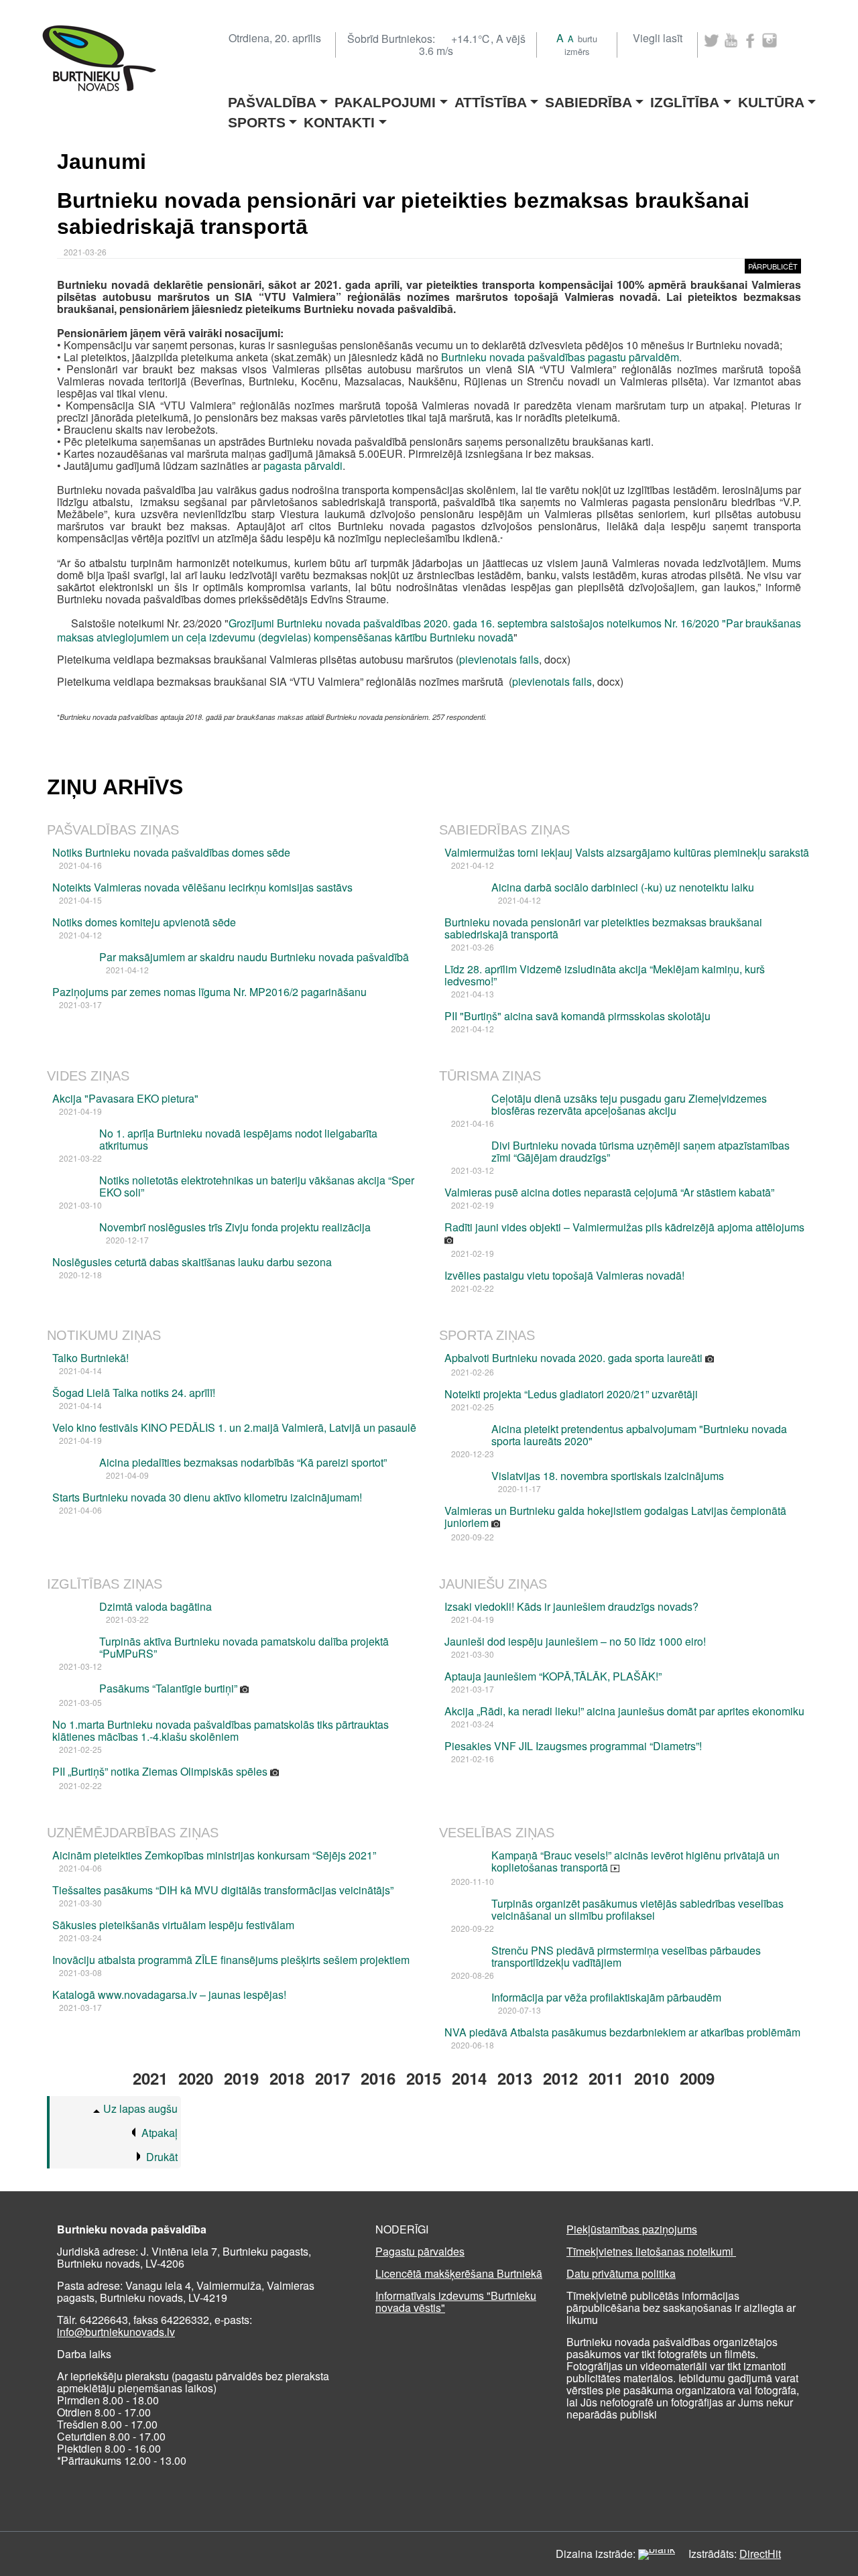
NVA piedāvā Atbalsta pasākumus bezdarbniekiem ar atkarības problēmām (622, 2032)
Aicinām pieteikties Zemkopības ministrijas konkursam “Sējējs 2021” (214, 1855)
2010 (652, 2078)
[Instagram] (770, 41)
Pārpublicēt (773, 266)
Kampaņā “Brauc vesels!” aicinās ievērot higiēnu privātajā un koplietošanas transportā (635, 1861)
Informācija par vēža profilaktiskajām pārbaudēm (606, 1997)
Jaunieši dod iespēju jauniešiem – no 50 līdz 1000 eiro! (575, 1641)
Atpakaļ (160, 2133)
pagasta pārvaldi (303, 466)
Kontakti (339, 118)
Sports (257, 118)
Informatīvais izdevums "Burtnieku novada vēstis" (456, 2302)
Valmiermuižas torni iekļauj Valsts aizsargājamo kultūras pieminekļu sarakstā (627, 852)
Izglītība (685, 98)
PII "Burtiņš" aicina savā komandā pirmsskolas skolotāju (577, 1016)
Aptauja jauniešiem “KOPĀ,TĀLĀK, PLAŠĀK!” (553, 1676)
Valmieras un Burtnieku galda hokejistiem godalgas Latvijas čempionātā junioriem (615, 1517)
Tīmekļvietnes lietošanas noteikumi (651, 2251)
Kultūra (771, 98)
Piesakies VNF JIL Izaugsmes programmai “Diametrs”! (573, 1746)
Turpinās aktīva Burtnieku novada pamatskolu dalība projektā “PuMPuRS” (244, 1647)
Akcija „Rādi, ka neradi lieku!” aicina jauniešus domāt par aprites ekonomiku (624, 1711)
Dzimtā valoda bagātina (156, 1606)
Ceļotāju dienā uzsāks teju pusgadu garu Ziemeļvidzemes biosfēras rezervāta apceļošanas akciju (629, 1104)
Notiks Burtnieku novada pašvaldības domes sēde (171, 852)
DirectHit (760, 2554)
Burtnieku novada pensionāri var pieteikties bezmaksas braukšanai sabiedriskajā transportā (603, 928)
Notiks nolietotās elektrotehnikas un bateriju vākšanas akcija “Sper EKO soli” (257, 1186)
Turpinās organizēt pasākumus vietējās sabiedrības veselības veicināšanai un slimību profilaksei (637, 1909)
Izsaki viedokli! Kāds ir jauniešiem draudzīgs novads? (571, 1606)
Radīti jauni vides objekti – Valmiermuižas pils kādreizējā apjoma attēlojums (624, 1227)
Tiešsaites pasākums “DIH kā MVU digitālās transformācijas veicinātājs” (223, 1890)
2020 (196, 2078)
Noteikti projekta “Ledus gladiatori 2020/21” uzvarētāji (571, 1394)
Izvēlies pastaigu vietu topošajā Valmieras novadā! (564, 1275)
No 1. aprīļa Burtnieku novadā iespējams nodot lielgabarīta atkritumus (238, 1139)
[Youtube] (731, 41)
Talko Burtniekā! (90, 1358)
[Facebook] (750, 41)
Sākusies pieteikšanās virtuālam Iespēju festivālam (173, 1925)
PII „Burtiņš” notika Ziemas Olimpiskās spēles (161, 1771)
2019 (241, 2078)
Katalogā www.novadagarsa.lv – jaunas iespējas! (169, 1995)
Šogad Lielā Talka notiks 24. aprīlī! (134, 1393)
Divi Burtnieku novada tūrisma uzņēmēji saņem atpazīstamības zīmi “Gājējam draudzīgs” (640, 1151)
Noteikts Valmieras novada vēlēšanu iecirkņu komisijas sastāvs (202, 887)
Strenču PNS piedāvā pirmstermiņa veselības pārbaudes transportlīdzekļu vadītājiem (626, 1956)
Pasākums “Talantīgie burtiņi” (170, 1688)
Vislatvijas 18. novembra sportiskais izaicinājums (608, 1476)
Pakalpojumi (385, 98)
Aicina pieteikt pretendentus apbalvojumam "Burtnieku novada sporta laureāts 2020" (639, 1435)
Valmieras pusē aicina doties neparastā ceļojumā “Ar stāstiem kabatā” (609, 1192)
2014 (469, 2078)
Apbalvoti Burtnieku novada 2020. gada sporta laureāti (575, 1358)
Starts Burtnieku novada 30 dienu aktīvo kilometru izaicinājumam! (207, 1497)
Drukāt (162, 2157)
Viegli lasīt (658, 38)
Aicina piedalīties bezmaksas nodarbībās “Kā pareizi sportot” (243, 1462)
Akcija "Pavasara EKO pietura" (125, 1098)
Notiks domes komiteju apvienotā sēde (144, 922)
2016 (378, 2078)
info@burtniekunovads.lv (116, 2332)
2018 (287, 2078)
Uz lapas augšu (140, 2108)
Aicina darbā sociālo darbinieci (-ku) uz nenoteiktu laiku (623, 887)
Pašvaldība (272, 98)
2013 (515, 2078)
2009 (697, 2078)
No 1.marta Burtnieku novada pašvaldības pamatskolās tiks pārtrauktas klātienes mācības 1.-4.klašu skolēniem (221, 1730)
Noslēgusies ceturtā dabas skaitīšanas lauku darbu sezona (192, 1262)
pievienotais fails (499, 659)
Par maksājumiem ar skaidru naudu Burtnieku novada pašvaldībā (254, 957)
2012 (560, 2078)
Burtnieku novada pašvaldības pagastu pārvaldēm (560, 357)
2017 (332, 2078)
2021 (150, 2078)
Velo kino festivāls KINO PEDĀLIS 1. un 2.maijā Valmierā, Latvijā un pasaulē (234, 1427)
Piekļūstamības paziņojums (632, 2229)
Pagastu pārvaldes (420, 2251)
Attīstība (491, 98)
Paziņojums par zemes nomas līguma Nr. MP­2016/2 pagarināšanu (209, 992)
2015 (424, 2078)
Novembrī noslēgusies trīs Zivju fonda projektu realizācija (235, 1227)
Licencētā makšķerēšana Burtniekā (459, 2273)
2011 (606, 2078)
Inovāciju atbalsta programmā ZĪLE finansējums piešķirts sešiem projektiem (231, 1960)
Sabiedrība (589, 98)
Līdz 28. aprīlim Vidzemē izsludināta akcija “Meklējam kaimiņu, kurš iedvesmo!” (605, 975)
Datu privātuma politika (621, 2273)
